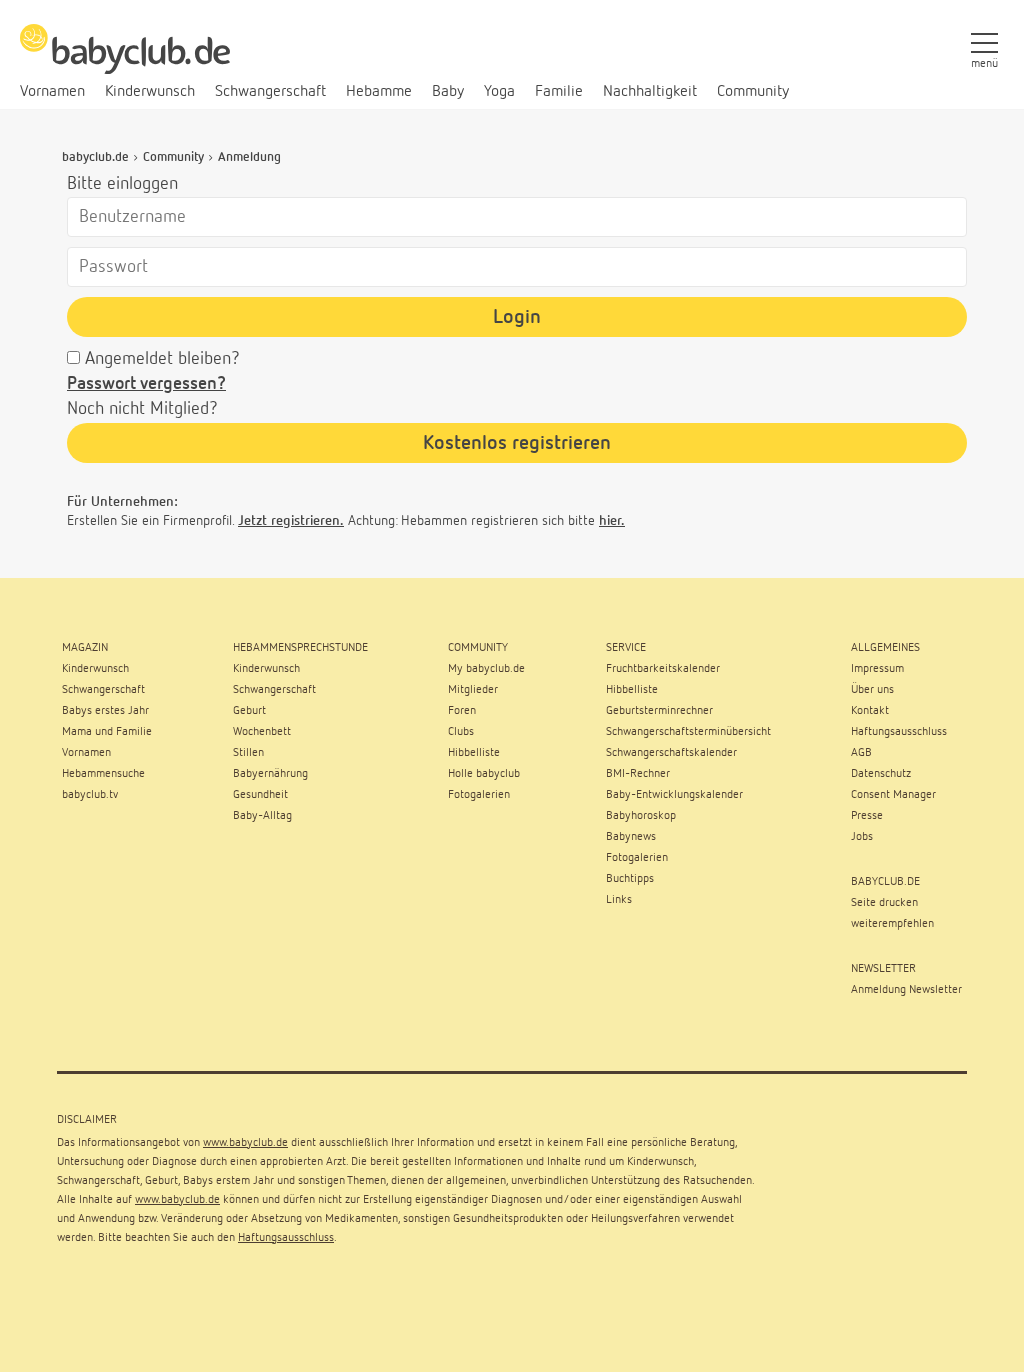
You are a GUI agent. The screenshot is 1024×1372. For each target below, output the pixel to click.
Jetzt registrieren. (291, 521)
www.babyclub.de (245, 1143)
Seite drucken (884, 903)
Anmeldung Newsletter (906, 990)
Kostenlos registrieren (517, 443)
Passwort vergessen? (146, 384)
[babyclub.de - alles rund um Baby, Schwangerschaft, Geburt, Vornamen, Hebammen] (125, 60)
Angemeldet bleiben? (162, 359)
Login (517, 317)
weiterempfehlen (892, 924)
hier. (612, 521)
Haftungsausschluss (286, 1238)
